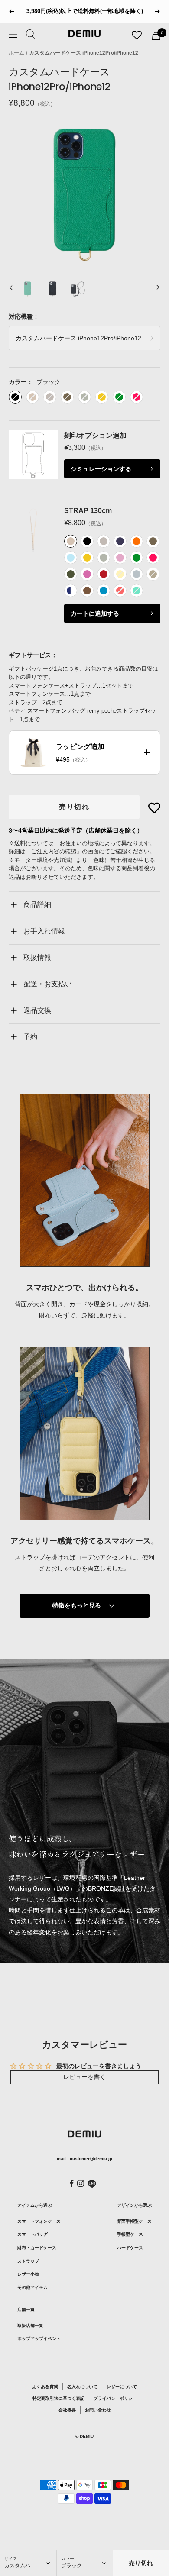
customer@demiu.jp (91, 2158)
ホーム (16, 53)
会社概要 (67, 2410)
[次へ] (158, 289)
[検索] (31, 36)
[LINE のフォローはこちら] (92, 2184)
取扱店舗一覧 (30, 2326)
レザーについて (122, 2387)
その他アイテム (32, 2287)
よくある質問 (45, 2387)
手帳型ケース (130, 2234)
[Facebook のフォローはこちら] (72, 2184)
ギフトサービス (30, 655)
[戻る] (11, 289)
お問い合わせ (98, 2410)
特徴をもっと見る (77, 1605)
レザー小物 (28, 2274)
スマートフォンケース (39, 2221)
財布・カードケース (37, 2248)
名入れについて (82, 2387)
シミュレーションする (101, 469)
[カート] (156, 36)
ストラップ (28, 2261)
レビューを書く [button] (84, 2077)
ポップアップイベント (39, 2339)
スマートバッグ (32, 2234)
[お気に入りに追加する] (154, 808)
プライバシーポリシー (115, 2398)
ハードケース (130, 2248)
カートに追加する (95, 613)
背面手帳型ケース (134, 2221)
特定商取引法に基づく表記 (58, 2398)
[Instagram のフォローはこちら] (81, 2183)
